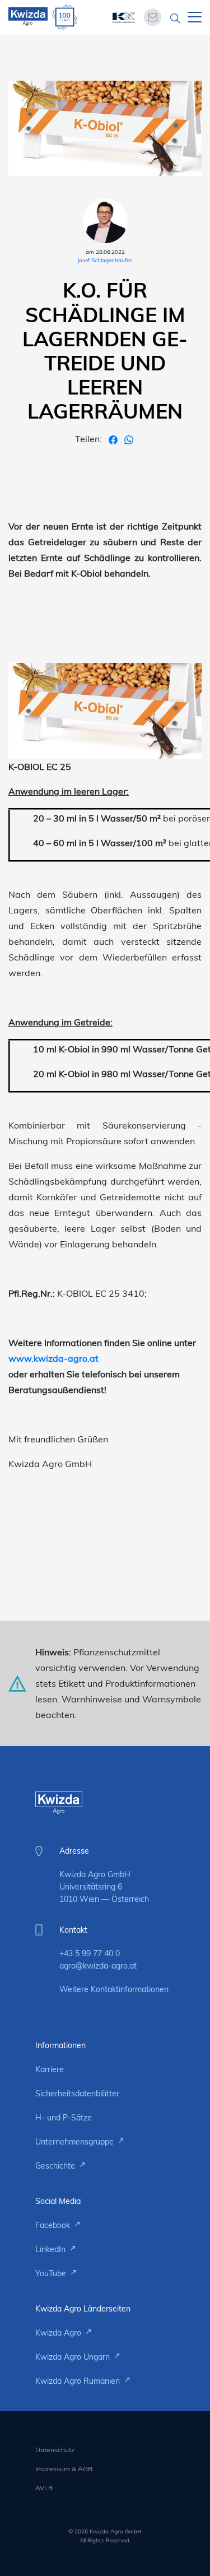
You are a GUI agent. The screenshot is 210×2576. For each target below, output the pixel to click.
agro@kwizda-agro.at (98, 1966)
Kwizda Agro (59, 2333)
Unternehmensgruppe (76, 2142)
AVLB (44, 2488)
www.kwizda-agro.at (53, 1358)
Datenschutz (55, 2450)
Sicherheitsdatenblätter (77, 2094)
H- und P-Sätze (64, 2118)
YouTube (52, 2273)
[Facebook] (114, 439)
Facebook (54, 2225)
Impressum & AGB (64, 2469)
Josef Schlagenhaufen (105, 260)
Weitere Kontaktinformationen (114, 1989)
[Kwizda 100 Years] (65, 17)
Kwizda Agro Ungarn (74, 2357)
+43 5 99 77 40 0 (90, 1953)
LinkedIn (52, 2249)
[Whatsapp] (129, 439)
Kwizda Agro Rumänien (79, 2381)
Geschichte (56, 2166)
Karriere (50, 2069)
